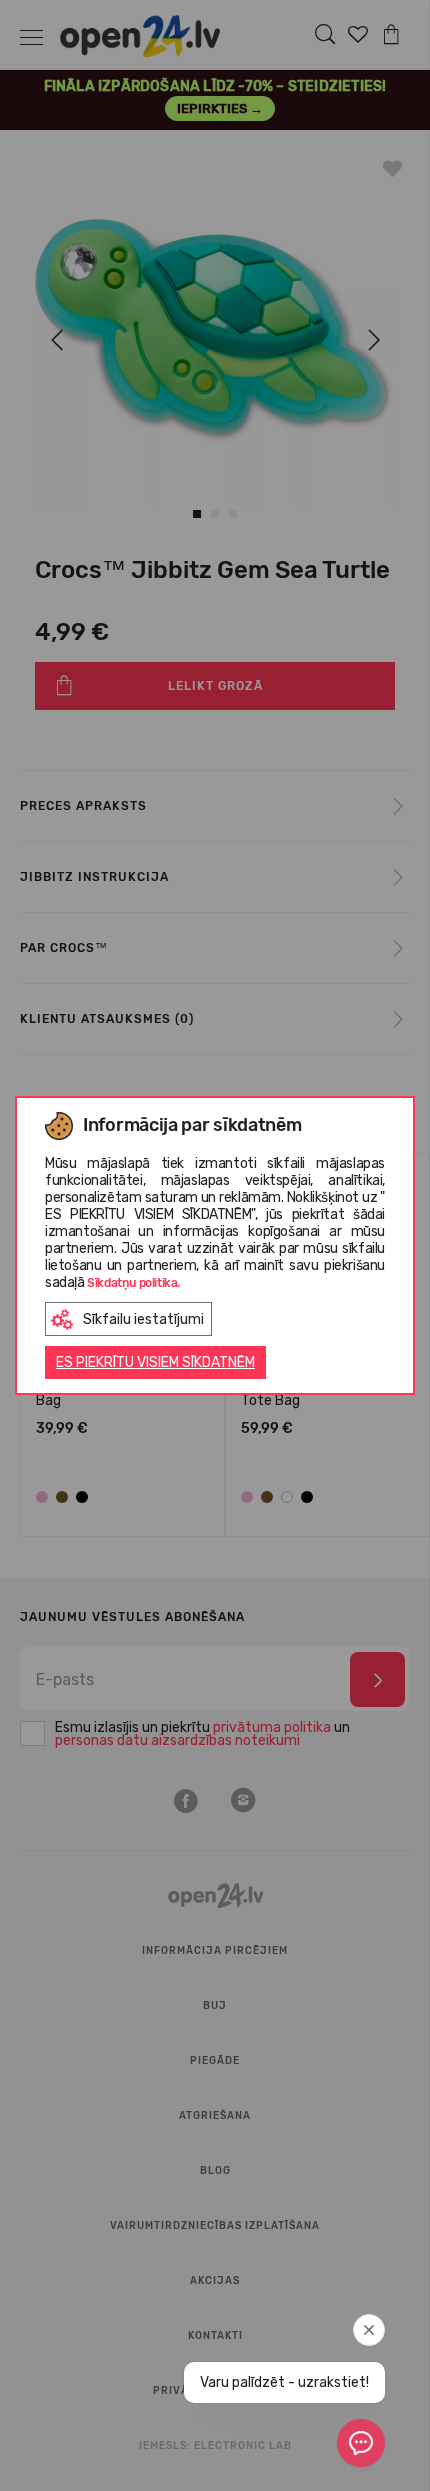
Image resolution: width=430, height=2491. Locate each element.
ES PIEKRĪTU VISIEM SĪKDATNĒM (155, 1362)
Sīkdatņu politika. (133, 1283)
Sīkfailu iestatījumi (143, 1319)
